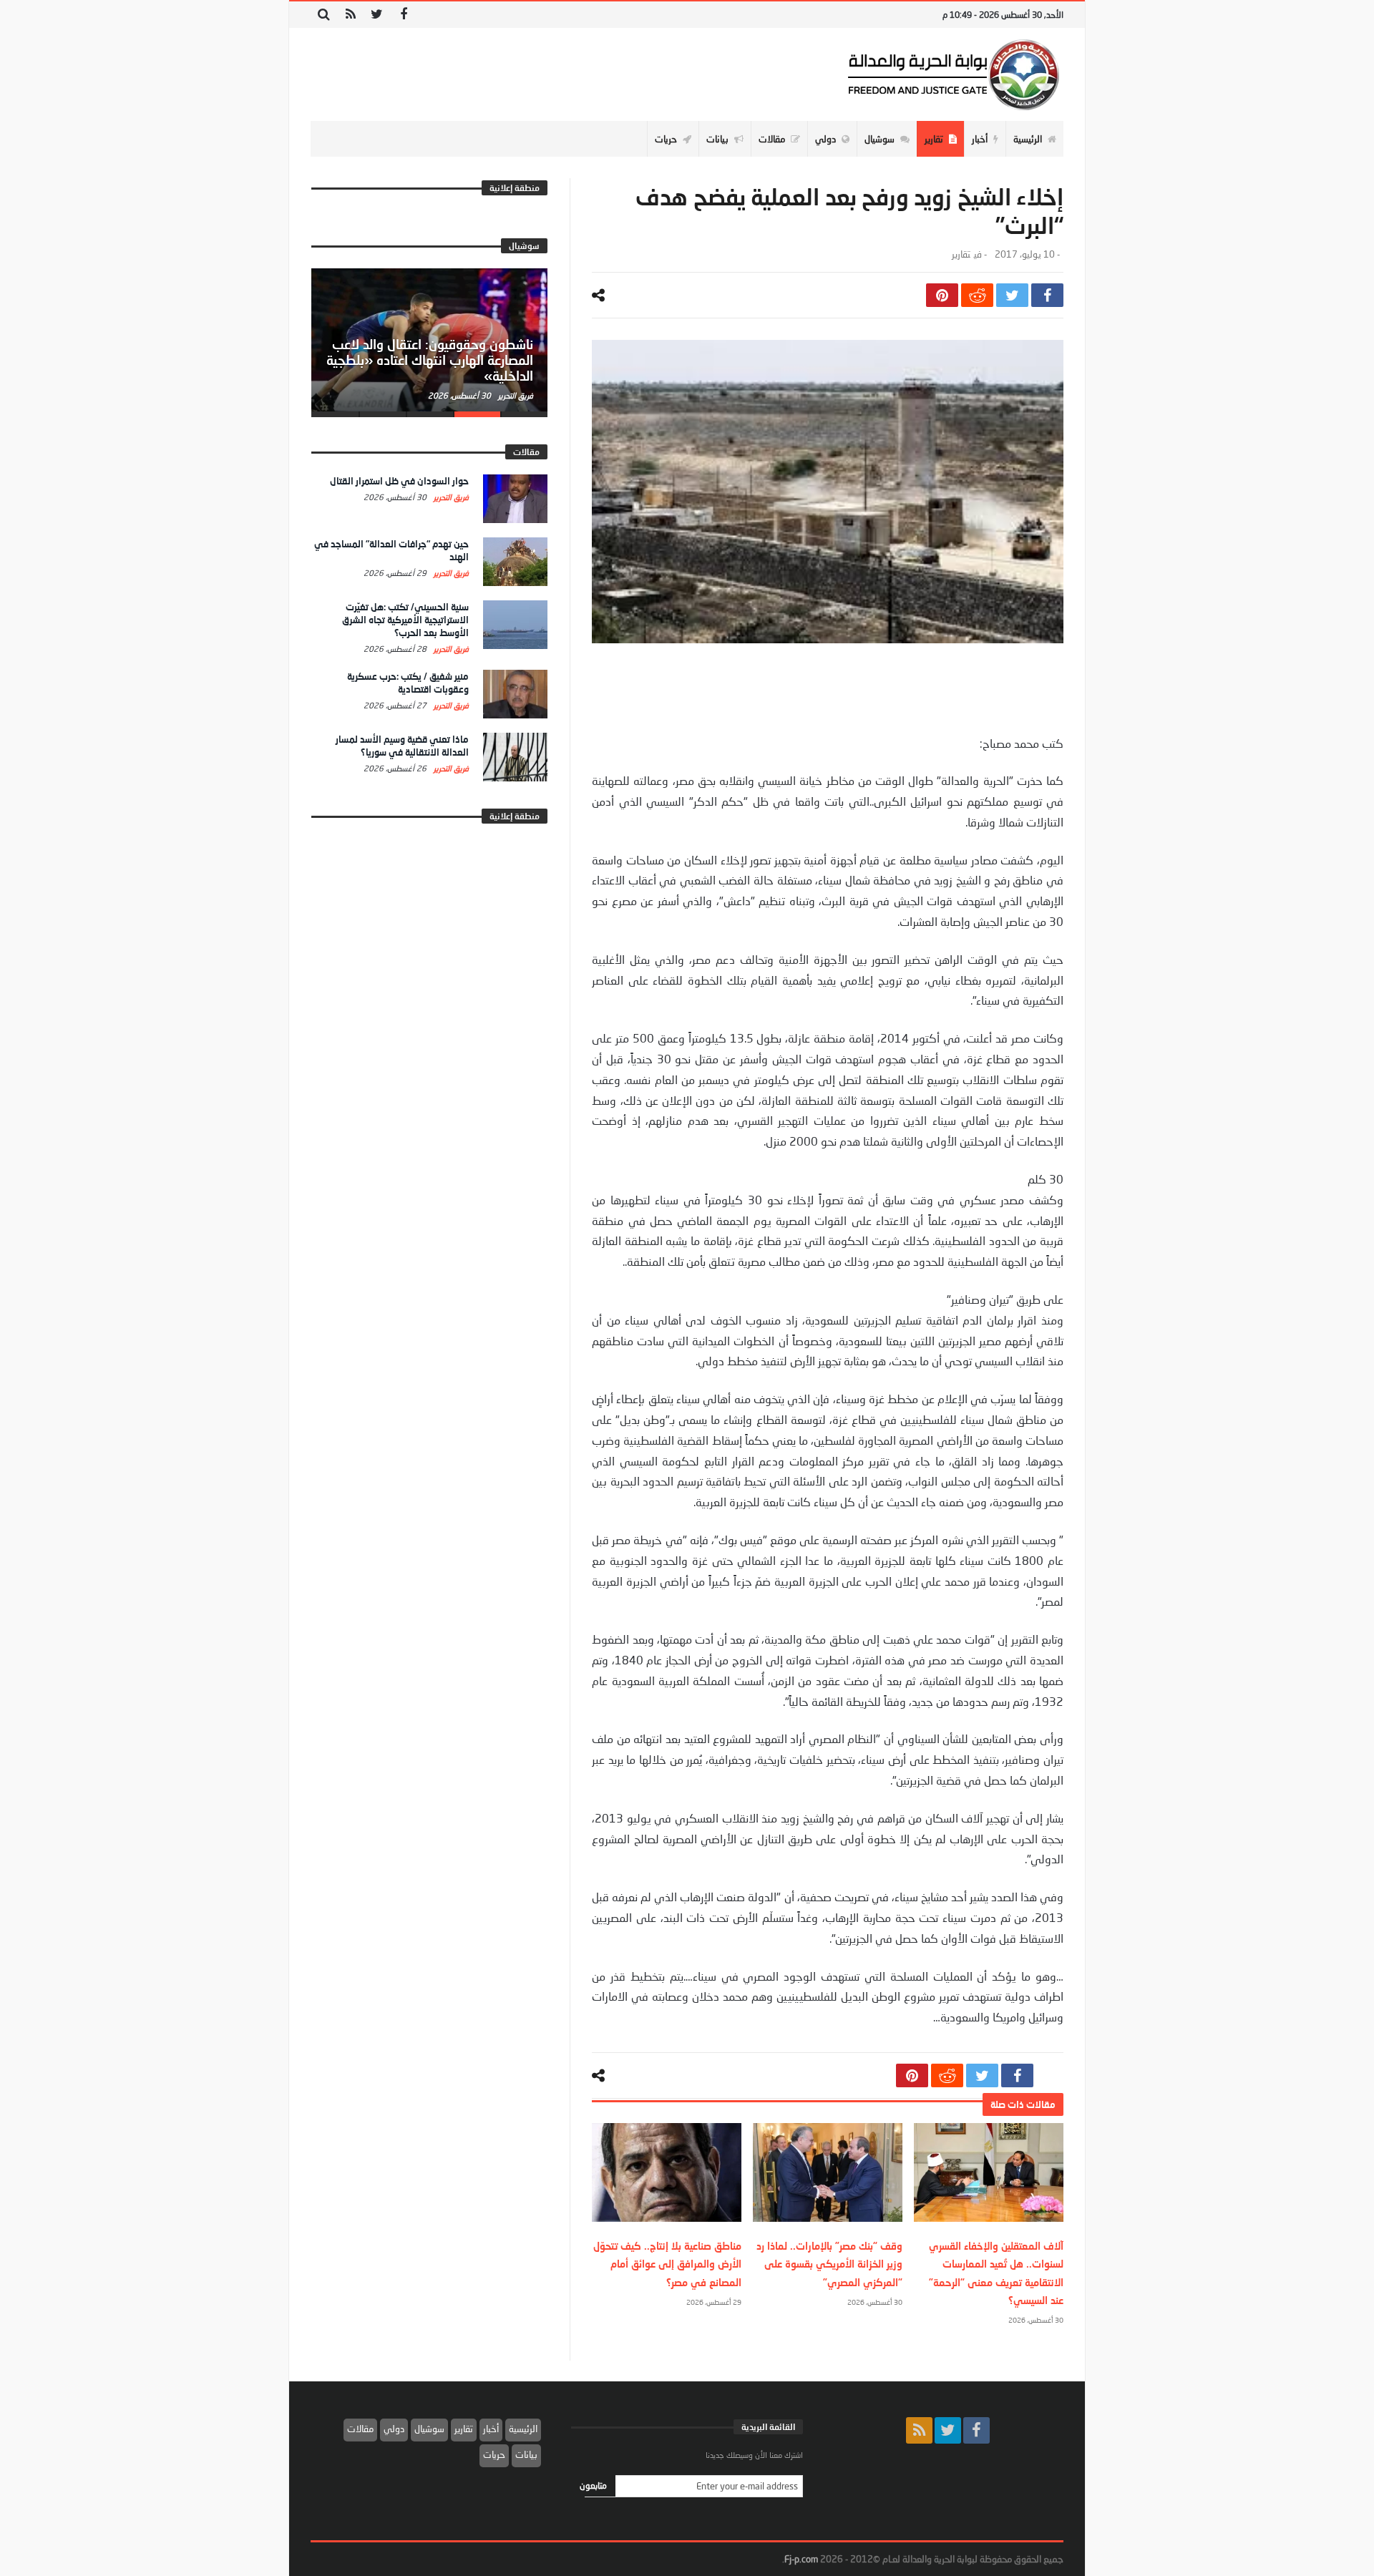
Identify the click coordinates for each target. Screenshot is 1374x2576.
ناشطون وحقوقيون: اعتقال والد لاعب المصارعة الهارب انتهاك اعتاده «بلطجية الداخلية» (430, 360)
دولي (394, 2429)
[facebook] (1047, 295)
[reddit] (977, 295)
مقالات (360, 2429)
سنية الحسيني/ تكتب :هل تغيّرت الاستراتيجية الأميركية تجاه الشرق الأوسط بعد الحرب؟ (405, 620)
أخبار (491, 2429)
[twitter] (1012, 295)
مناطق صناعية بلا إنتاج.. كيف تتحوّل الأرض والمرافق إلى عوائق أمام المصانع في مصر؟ (667, 2264)
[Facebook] (403, 15)
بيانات (526, 2454)
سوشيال (429, 2429)
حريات (494, 2454)
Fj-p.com (801, 2559)
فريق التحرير (515, 395)
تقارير (961, 254)
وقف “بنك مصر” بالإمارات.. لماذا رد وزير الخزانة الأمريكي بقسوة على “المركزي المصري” (829, 2264)
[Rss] (350, 15)
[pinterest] (942, 295)
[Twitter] (377, 15)
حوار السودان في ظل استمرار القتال (399, 481)
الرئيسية (523, 2429)
